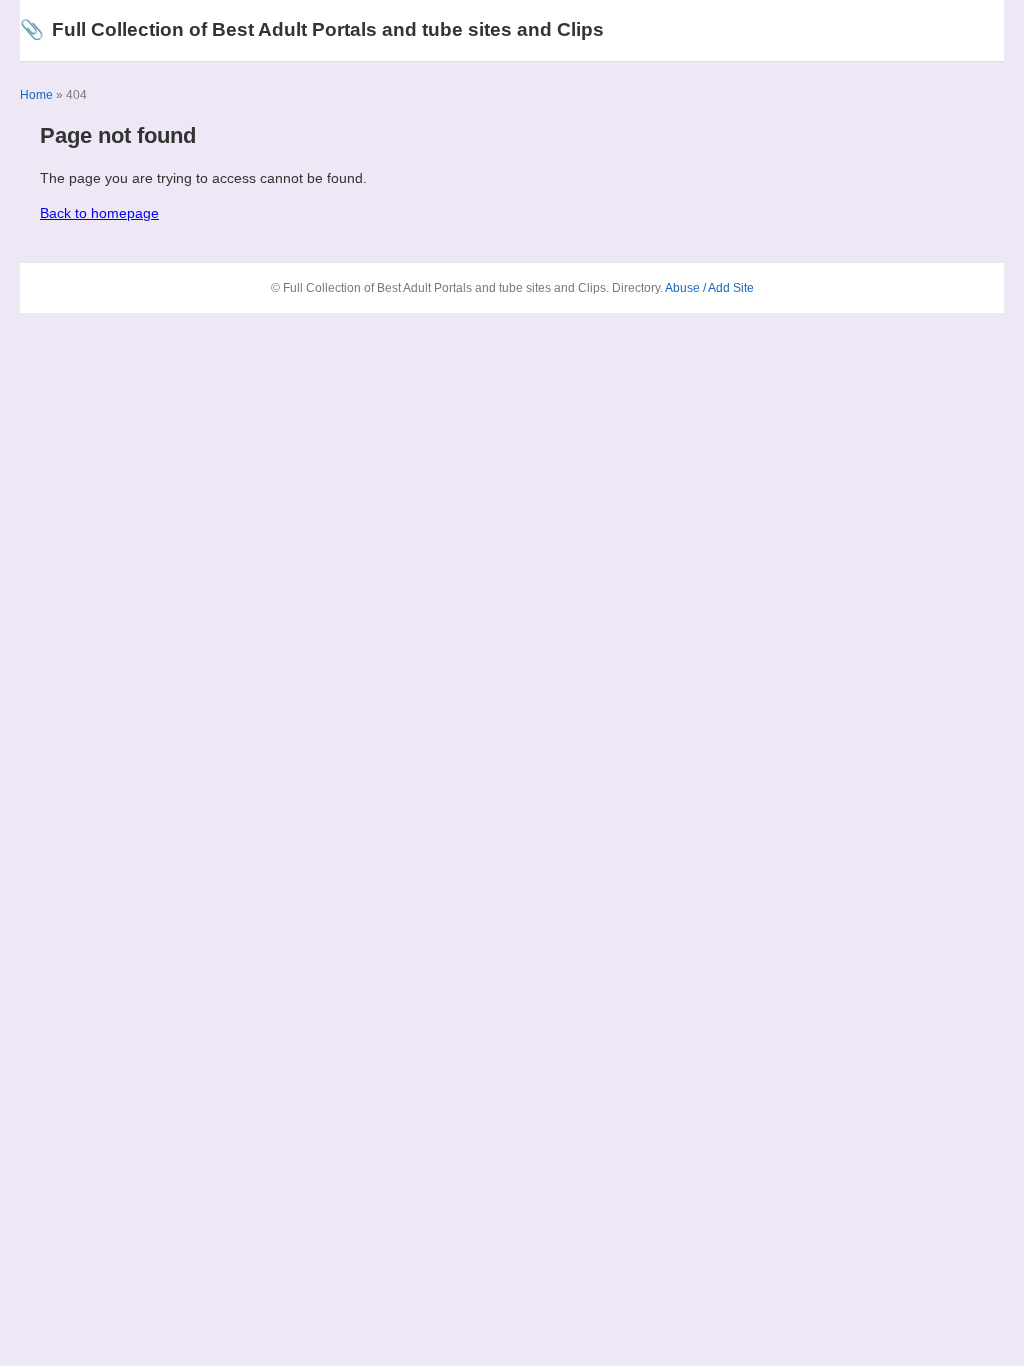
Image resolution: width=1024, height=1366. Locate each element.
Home (36, 95)
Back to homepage (99, 213)
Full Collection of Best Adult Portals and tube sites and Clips (312, 29)
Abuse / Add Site (709, 288)
